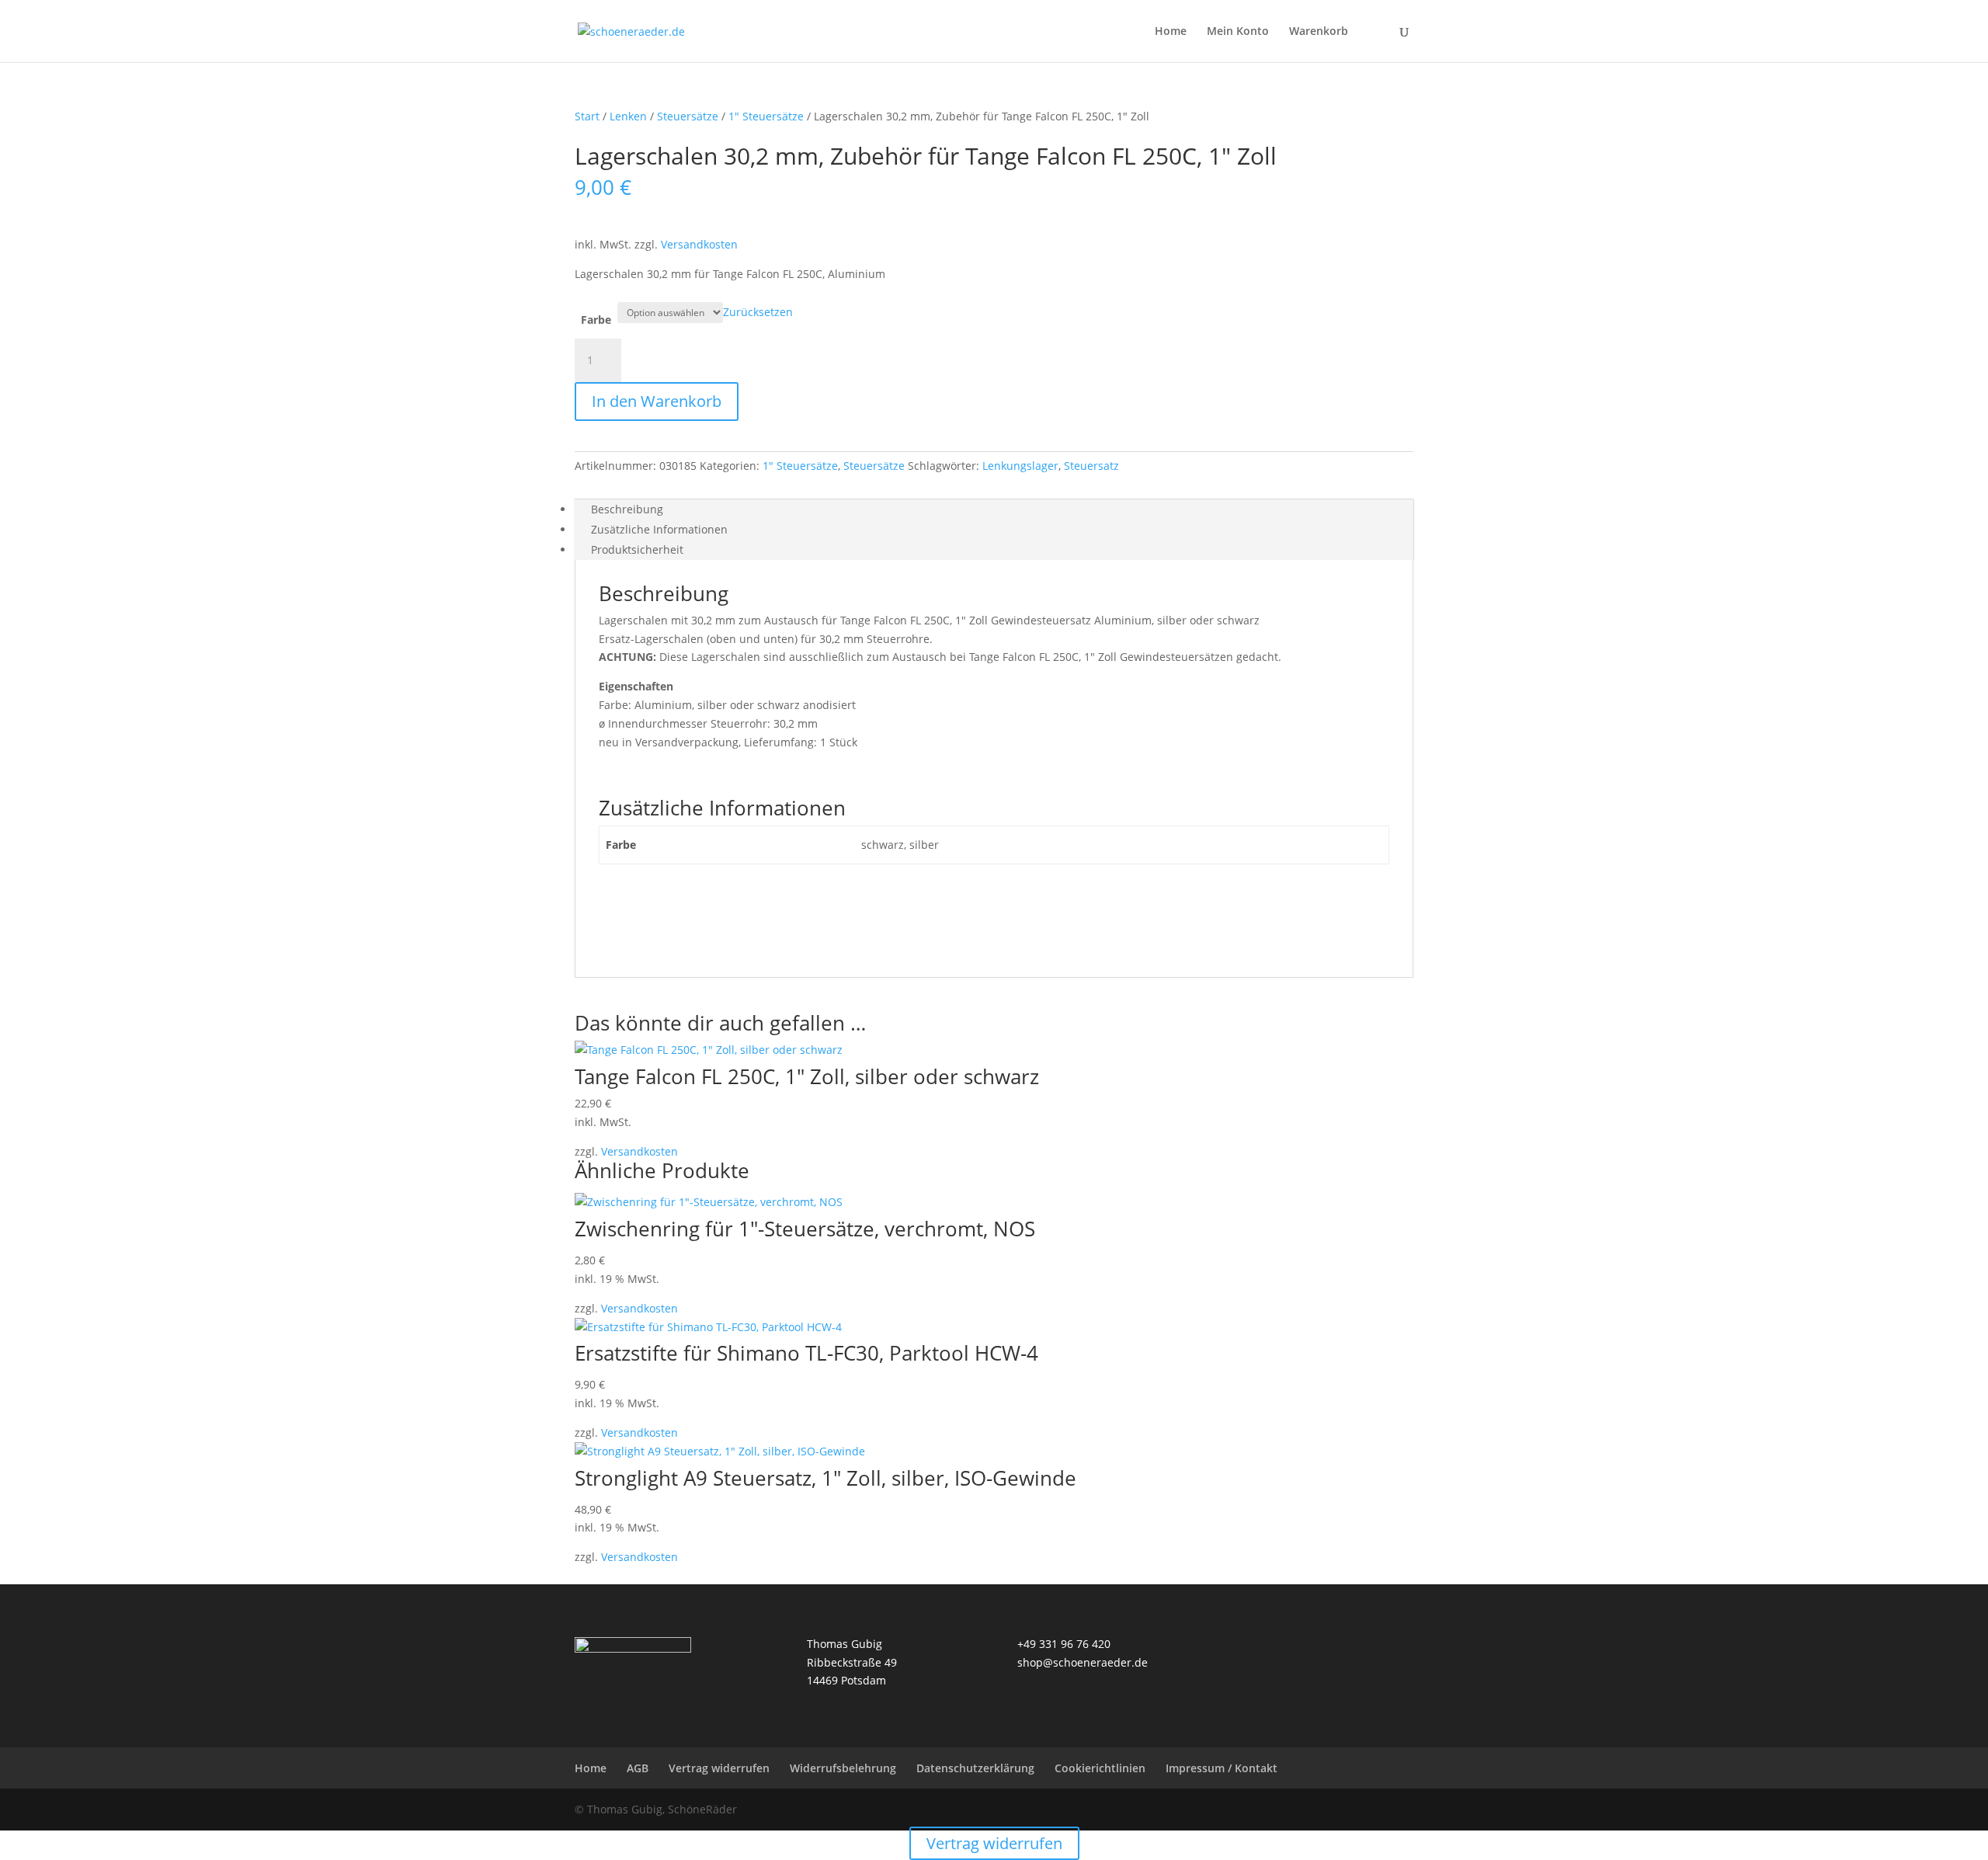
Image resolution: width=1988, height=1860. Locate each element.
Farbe (596, 320)
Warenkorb (1319, 32)
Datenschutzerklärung (975, 1768)
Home (1171, 32)
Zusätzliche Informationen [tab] (659, 529)
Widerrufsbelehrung (843, 1768)
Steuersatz (1091, 466)
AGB (638, 1768)
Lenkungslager (1020, 466)
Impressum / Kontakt (1222, 1768)
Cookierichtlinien (1100, 1768)
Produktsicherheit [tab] (637, 549)
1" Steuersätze (766, 116)
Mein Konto (1238, 32)
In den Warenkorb (657, 401)
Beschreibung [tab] (627, 509)
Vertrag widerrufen (719, 1768)
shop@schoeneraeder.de (1083, 1662)
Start (587, 116)
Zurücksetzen (758, 312)
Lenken (628, 116)
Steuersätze (688, 116)
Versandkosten (699, 244)
